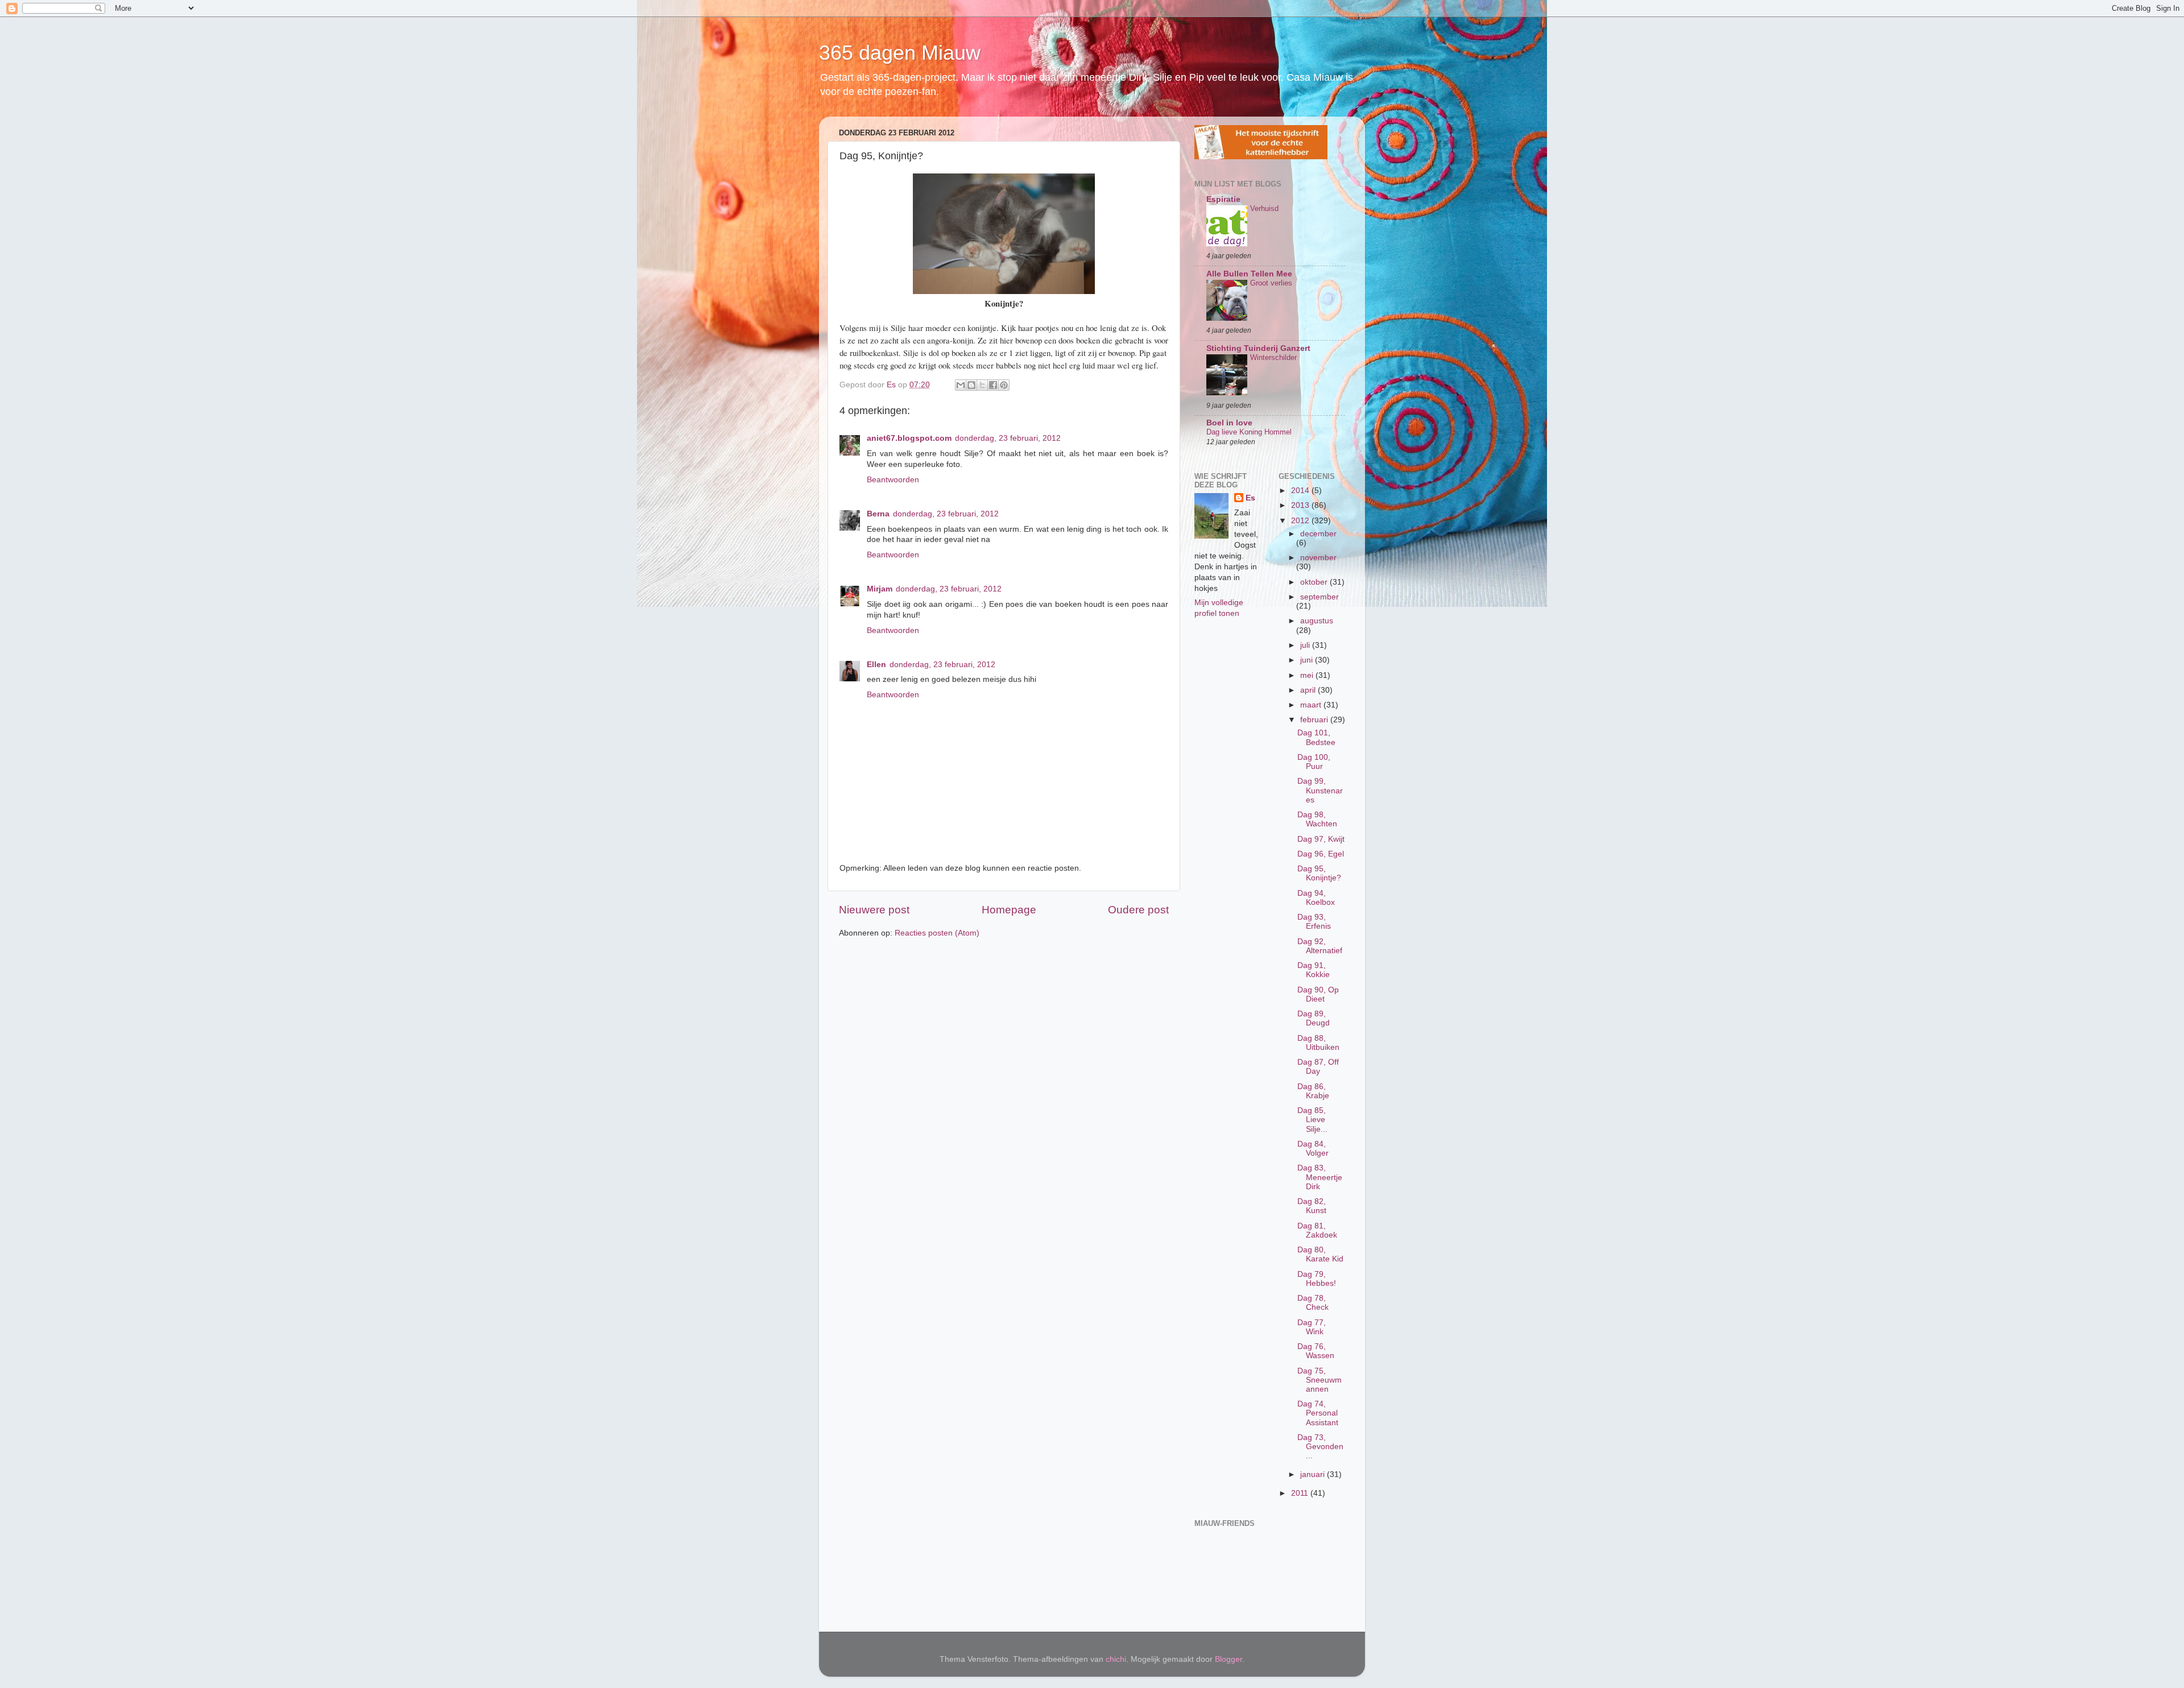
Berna (878, 514)
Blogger (1228, 1659)
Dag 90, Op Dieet (1318, 994)
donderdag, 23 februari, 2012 (1008, 438)
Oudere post (1138, 910)
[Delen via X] (982, 385)
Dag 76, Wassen (1316, 1351)
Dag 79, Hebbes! (1317, 1279)
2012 (1301, 521)
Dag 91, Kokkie (1314, 970)
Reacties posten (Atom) (937, 933)
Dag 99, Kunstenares (1320, 790)
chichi (1116, 1659)
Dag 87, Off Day (1318, 1067)
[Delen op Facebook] (993, 385)
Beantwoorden (893, 480)
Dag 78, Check (1313, 1303)
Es (1250, 498)
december (1318, 534)
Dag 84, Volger (1313, 1149)
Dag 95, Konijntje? (1319, 873)
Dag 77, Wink (1312, 1327)
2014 (1301, 491)
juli (1306, 645)
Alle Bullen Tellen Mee (1249, 274)
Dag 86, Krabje (1313, 1091)
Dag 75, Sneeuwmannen (1319, 1380)
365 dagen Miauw (900, 53)
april (1309, 690)
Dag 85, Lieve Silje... (1312, 1120)
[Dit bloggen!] (971, 385)
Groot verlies (1271, 283)
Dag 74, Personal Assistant (1318, 1413)
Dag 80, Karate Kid (1320, 1254)
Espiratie (1223, 199)
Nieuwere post (874, 910)
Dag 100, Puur (1314, 762)
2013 (1301, 505)
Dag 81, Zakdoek (1317, 1230)
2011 (1301, 1493)
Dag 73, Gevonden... (1320, 1447)
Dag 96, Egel (1321, 854)
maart (1312, 705)
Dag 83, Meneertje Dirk (1320, 1177)
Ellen (876, 665)
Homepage (1009, 910)
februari (1315, 720)
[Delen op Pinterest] (1004, 385)
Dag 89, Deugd (1314, 1018)
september (1319, 597)
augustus (1317, 621)
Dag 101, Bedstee (1316, 737)
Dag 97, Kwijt (1321, 839)
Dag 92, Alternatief (1320, 946)
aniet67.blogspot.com (909, 438)
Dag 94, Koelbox (1316, 898)
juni (1308, 660)
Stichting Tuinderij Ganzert (1258, 348)
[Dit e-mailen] (961, 385)
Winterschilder (1273, 357)
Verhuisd (1264, 208)
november (1318, 558)
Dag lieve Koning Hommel (1249, 432)
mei (1308, 675)
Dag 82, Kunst (1312, 1206)
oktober (1315, 582)
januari (1314, 1474)
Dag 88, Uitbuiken (1318, 1043)
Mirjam (880, 589)
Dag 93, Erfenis (1314, 922)
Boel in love (1229, 423)
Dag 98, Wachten (1317, 819)
